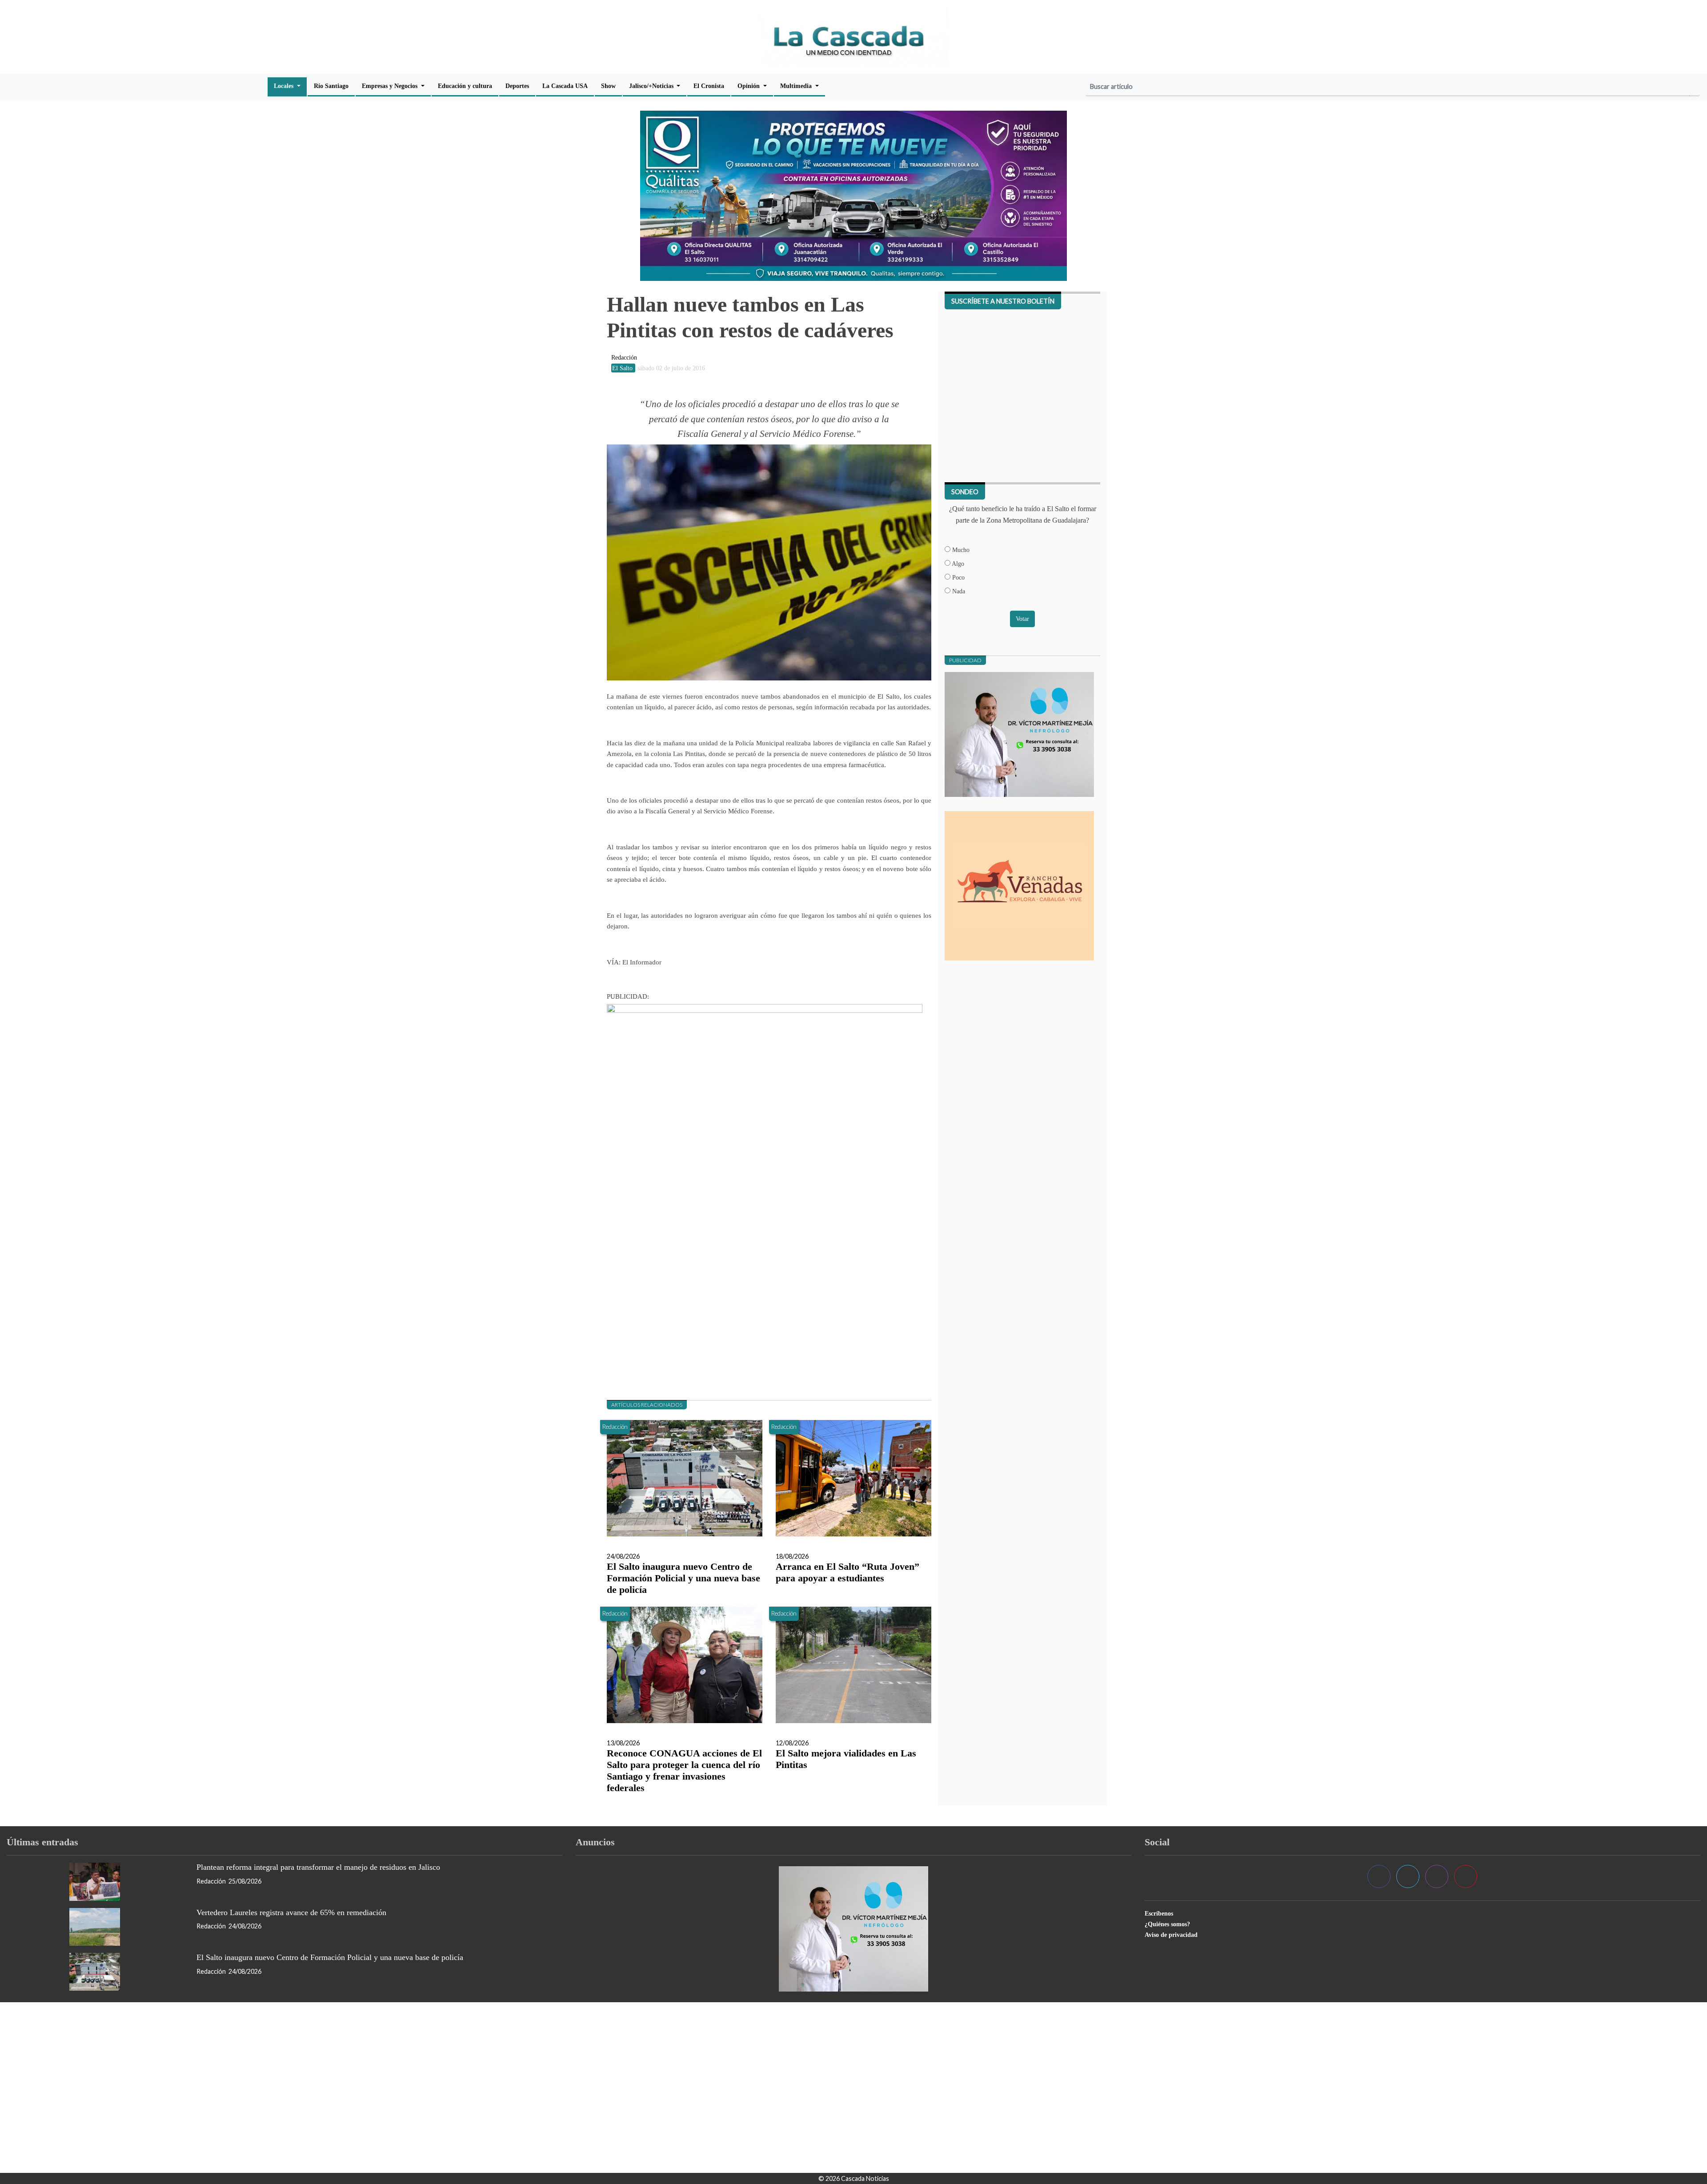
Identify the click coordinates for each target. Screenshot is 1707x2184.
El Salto (623, 368)
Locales (284, 86)
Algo (957, 564)
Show (608, 86)
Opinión (749, 86)
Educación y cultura (465, 86)
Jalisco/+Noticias (652, 86)
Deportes (517, 86)
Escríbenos (1159, 1913)
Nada (958, 591)
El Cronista (709, 86)
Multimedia (797, 86)
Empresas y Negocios (391, 86)
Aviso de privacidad (1171, 1935)
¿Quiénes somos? (1167, 1924)
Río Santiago (331, 86)
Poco (958, 577)
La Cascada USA (565, 86)
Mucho (960, 550)
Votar (1022, 619)
